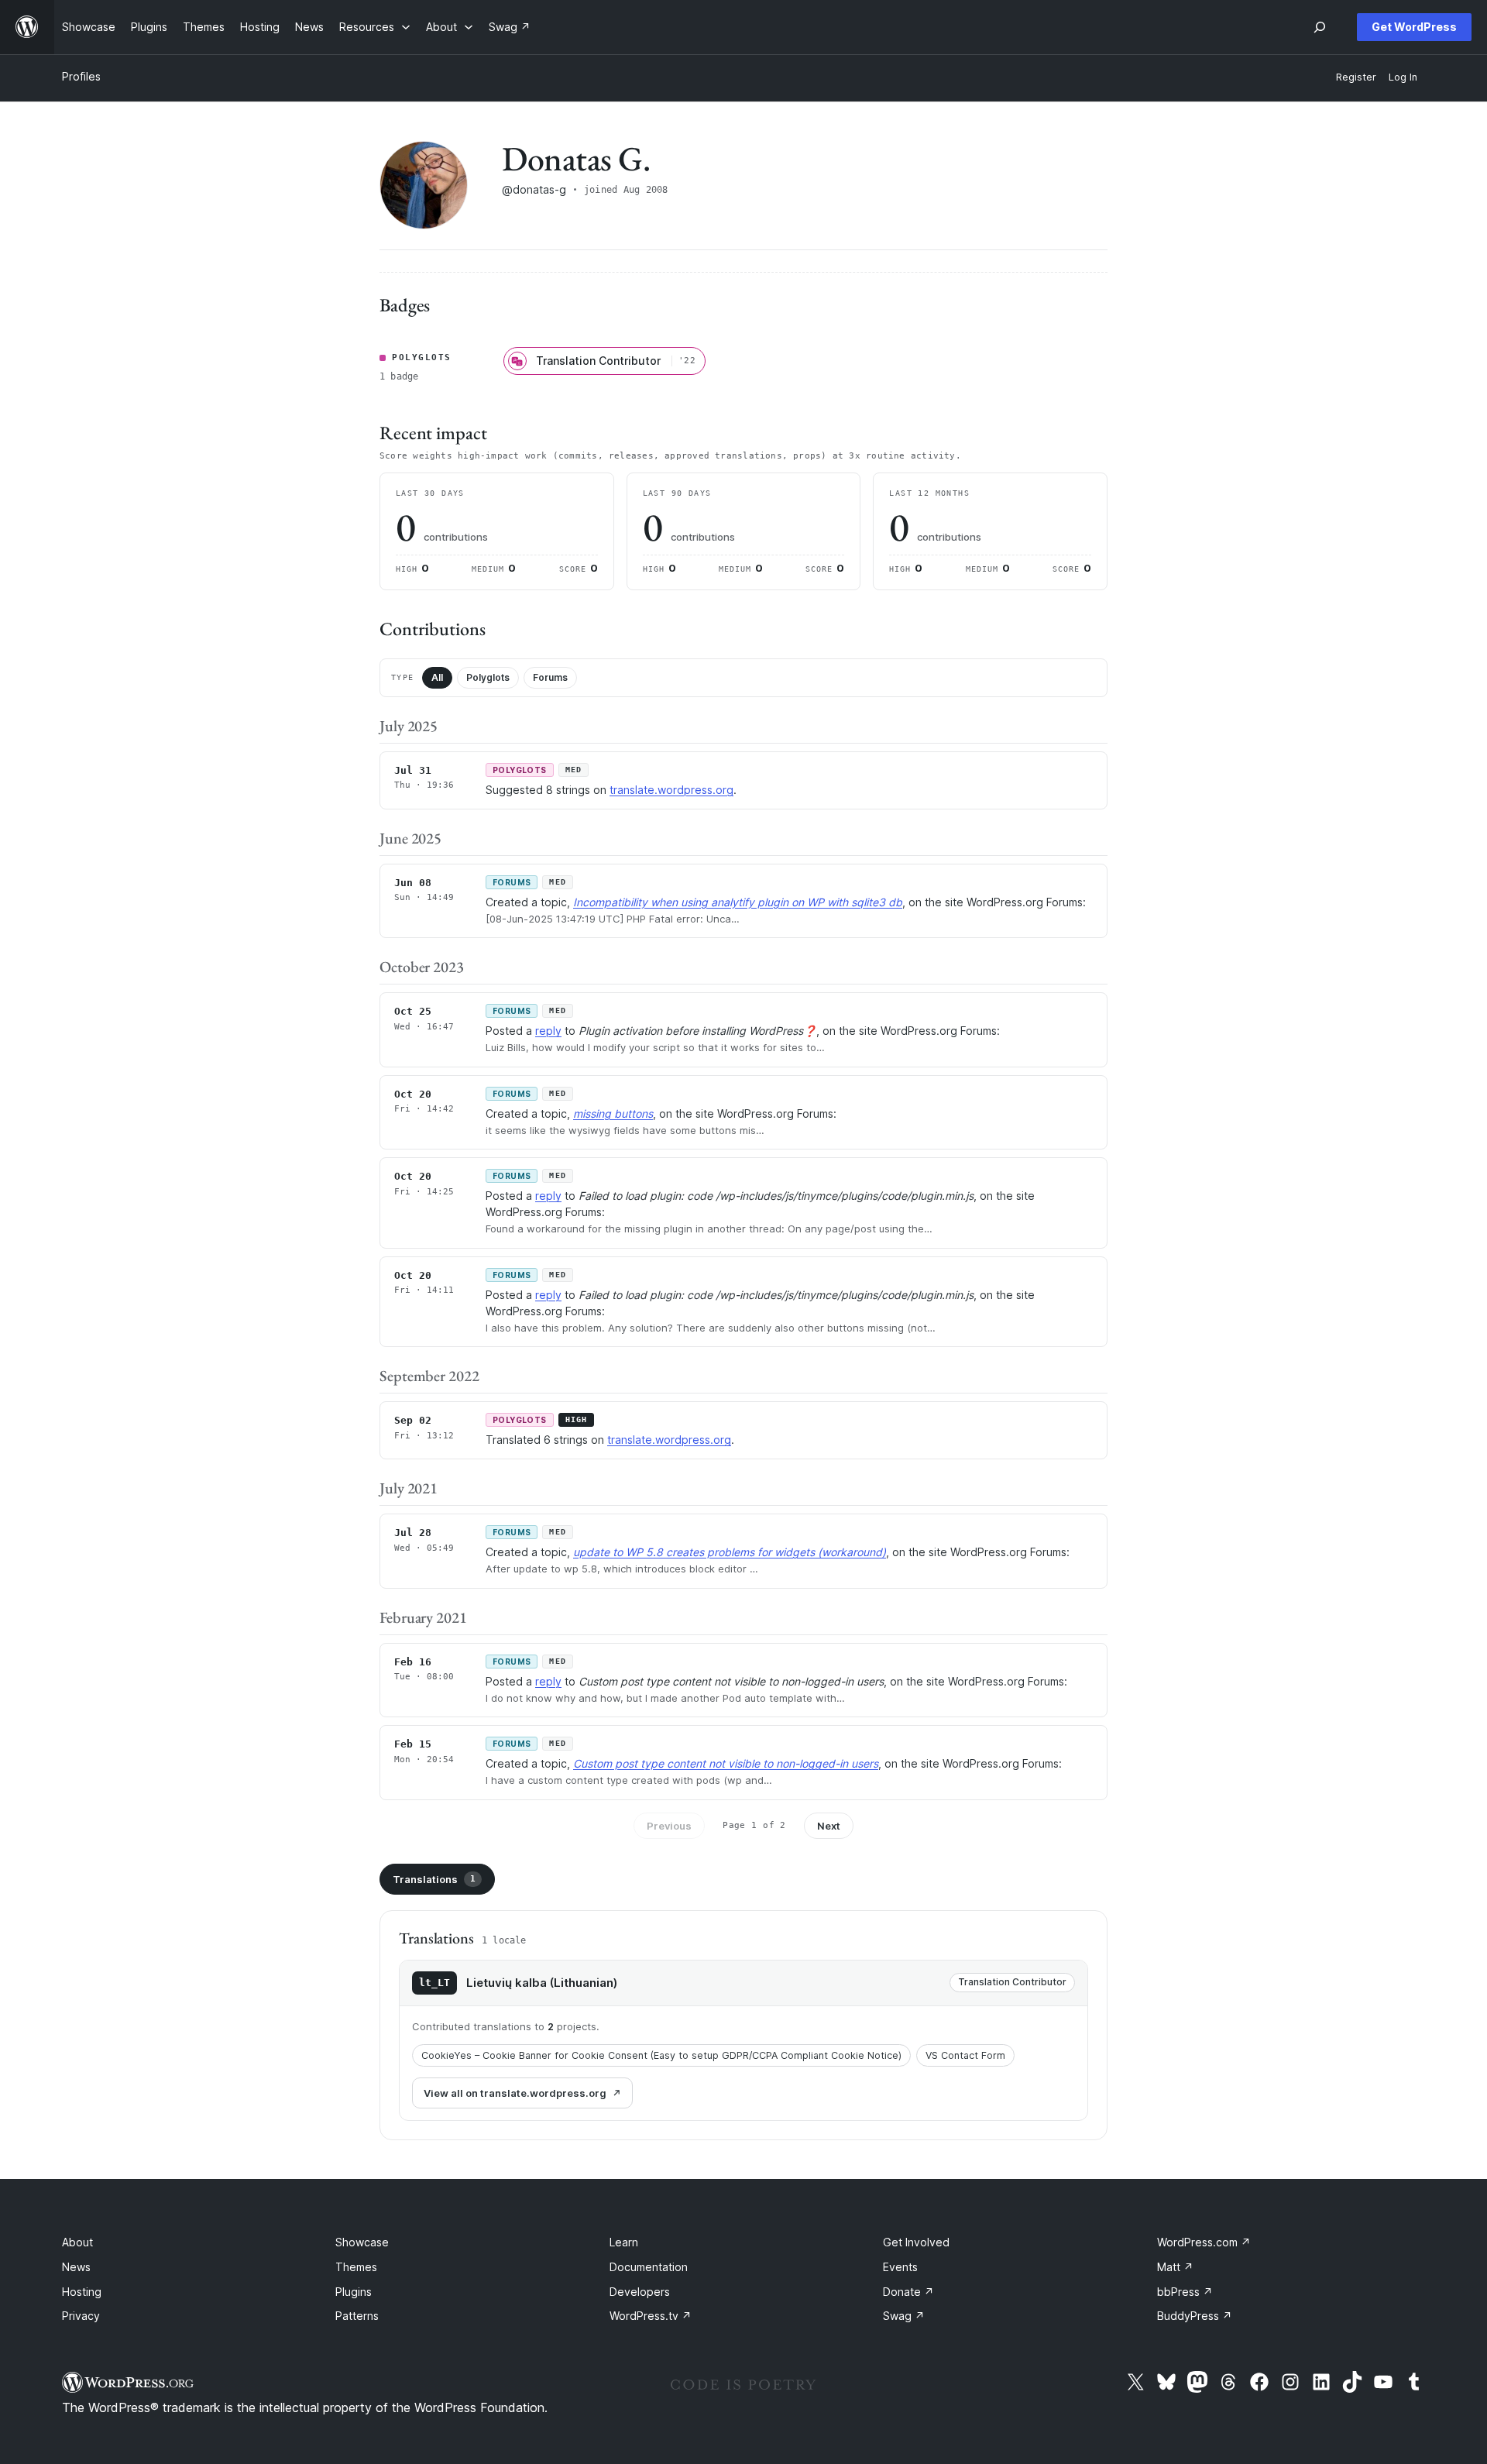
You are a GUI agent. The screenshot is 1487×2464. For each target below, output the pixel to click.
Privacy (81, 2316)
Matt (1175, 2267)
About (77, 2242)
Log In (1403, 77)
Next (829, 1826)
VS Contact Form (965, 2055)
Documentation (649, 2267)
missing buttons (613, 1113)
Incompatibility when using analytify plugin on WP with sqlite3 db (738, 902)
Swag (904, 2316)
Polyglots (488, 677)
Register (1356, 77)
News (76, 2267)
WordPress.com (1204, 2242)
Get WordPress (1414, 27)
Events (900, 2267)
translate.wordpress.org (671, 790)
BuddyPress (1195, 2316)
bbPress (1185, 2292)
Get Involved (916, 2242)
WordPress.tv (651, 2316)
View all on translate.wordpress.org (515, 2093)
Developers (640, 2292)
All (437, 677)
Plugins (354, 2292)
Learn (624, 2242)
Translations (434, 1879)
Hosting (82, 2292)
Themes (356, 2267)
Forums (550, 677)
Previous (669, 1826)
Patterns (357, 2316)
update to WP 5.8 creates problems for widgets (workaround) (730, 1552)
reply (548, 1031)
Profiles (81, 76)
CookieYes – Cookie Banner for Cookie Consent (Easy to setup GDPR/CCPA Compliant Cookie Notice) (661, 2055)
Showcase (362, 2242)
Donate (908, 2292)
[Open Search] (1320, 27)
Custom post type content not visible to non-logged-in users (726, 1763)
